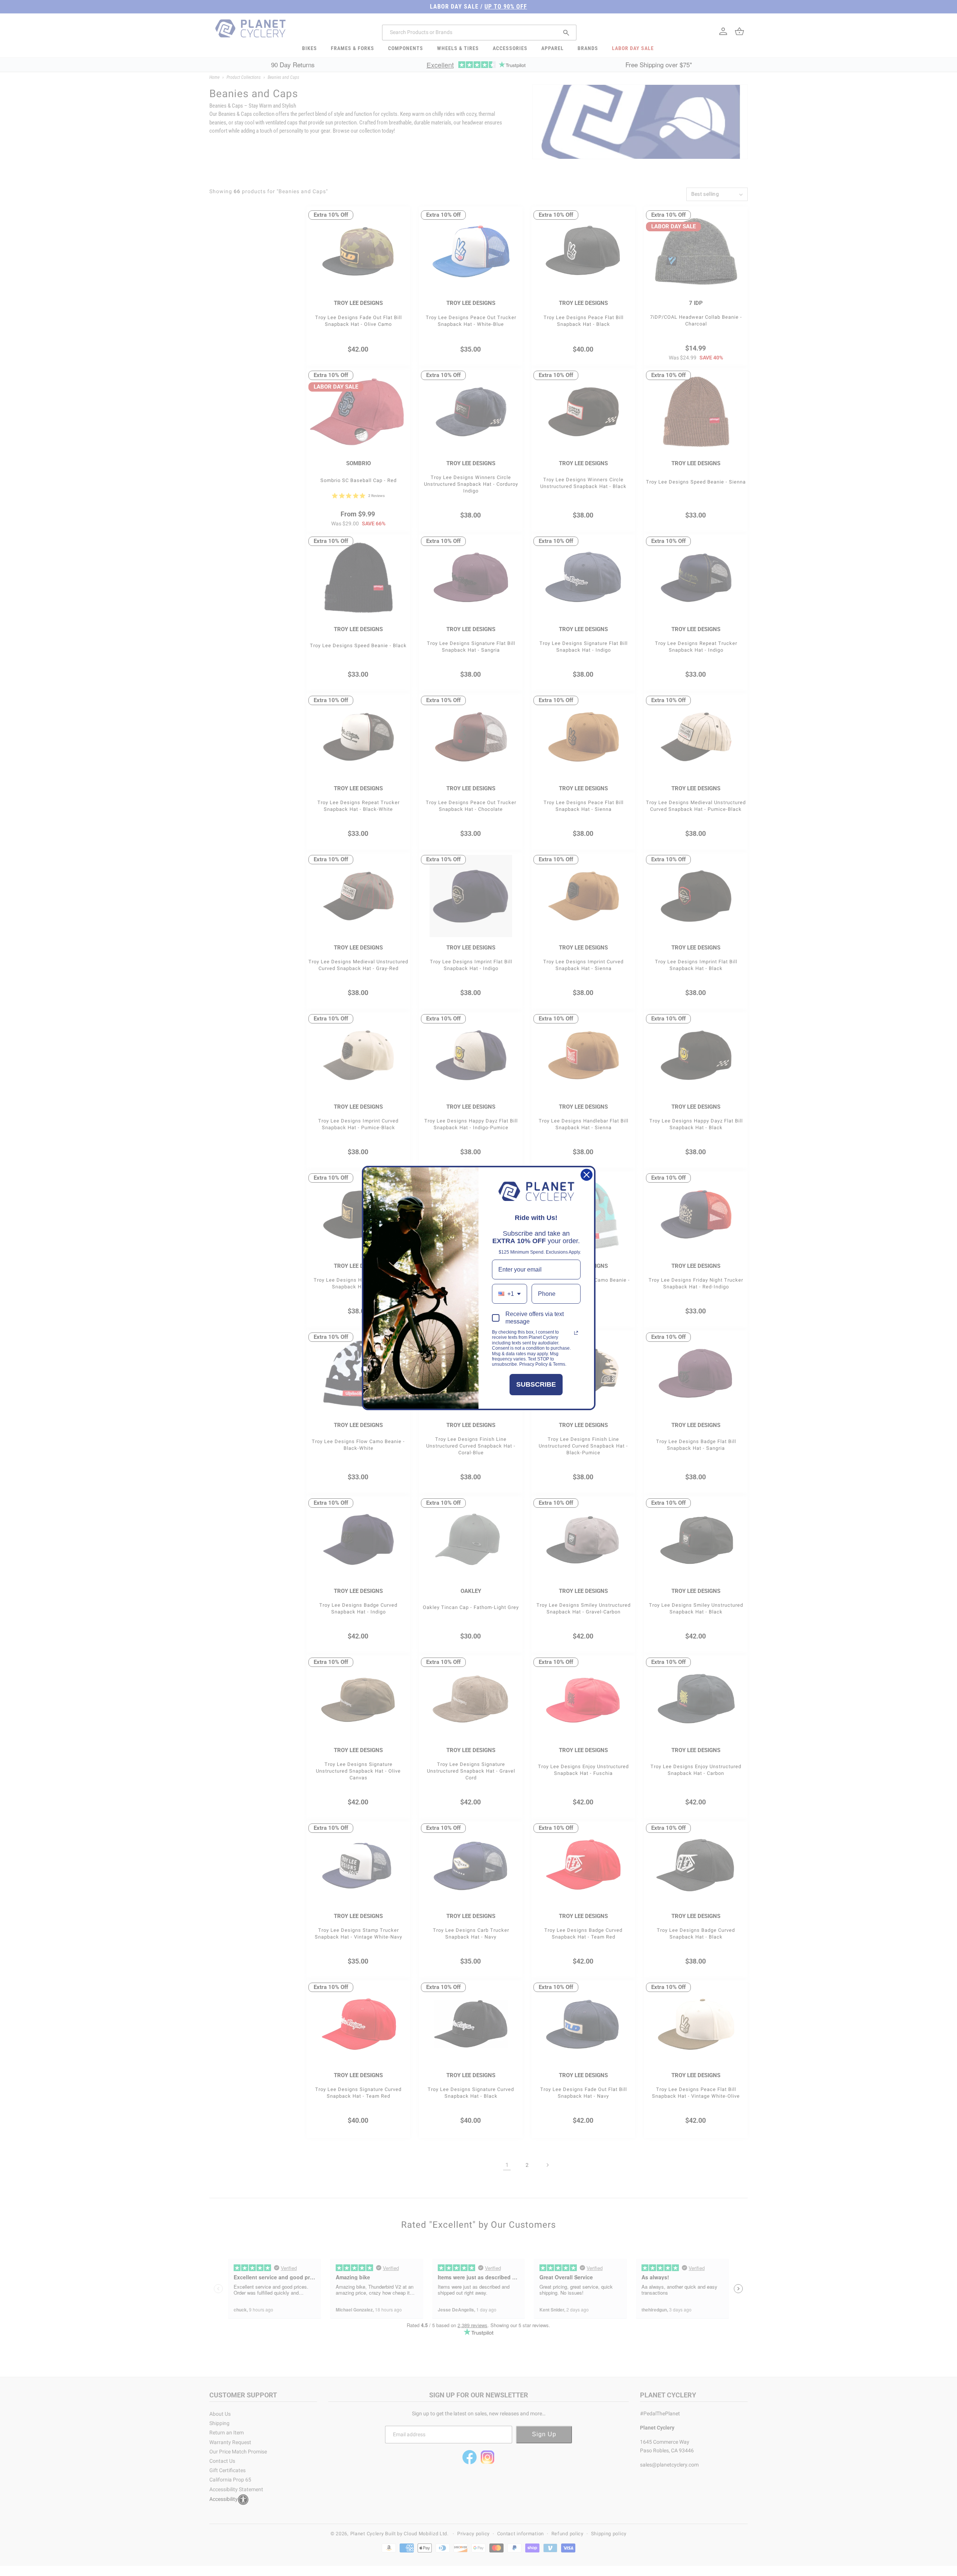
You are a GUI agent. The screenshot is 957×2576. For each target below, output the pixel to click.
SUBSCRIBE (536, 1384)
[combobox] (510, 1294)
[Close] (587, 1175)
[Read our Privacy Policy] (576, 1333)
